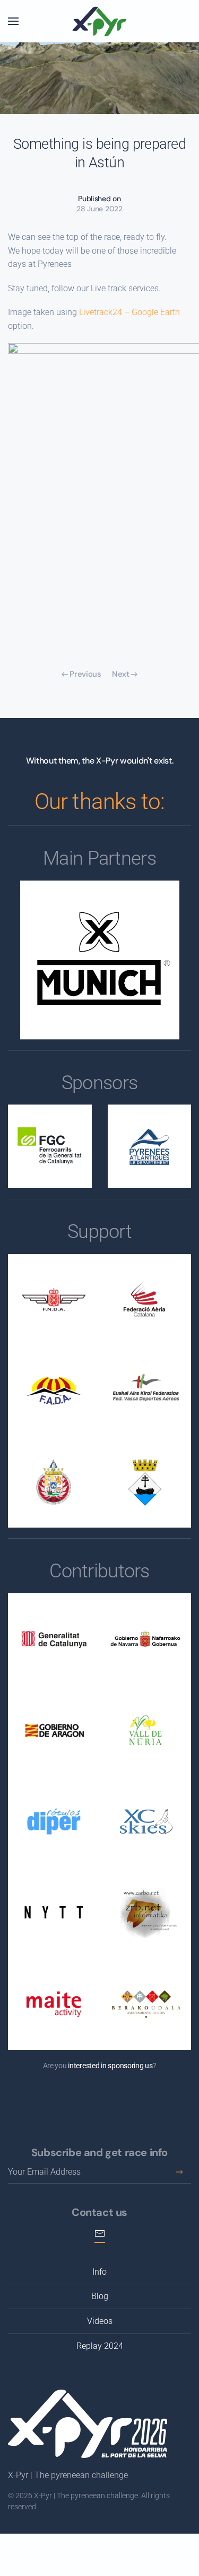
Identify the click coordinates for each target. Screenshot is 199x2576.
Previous (85, 674)
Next (121, 674)
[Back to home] (100, 21)
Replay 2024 (100, 2346)
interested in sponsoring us (110, 2066)
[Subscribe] (179, 2172)
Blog (100, 2296)
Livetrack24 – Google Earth (129, 312)
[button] (13, 21)
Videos (100, 2321)
